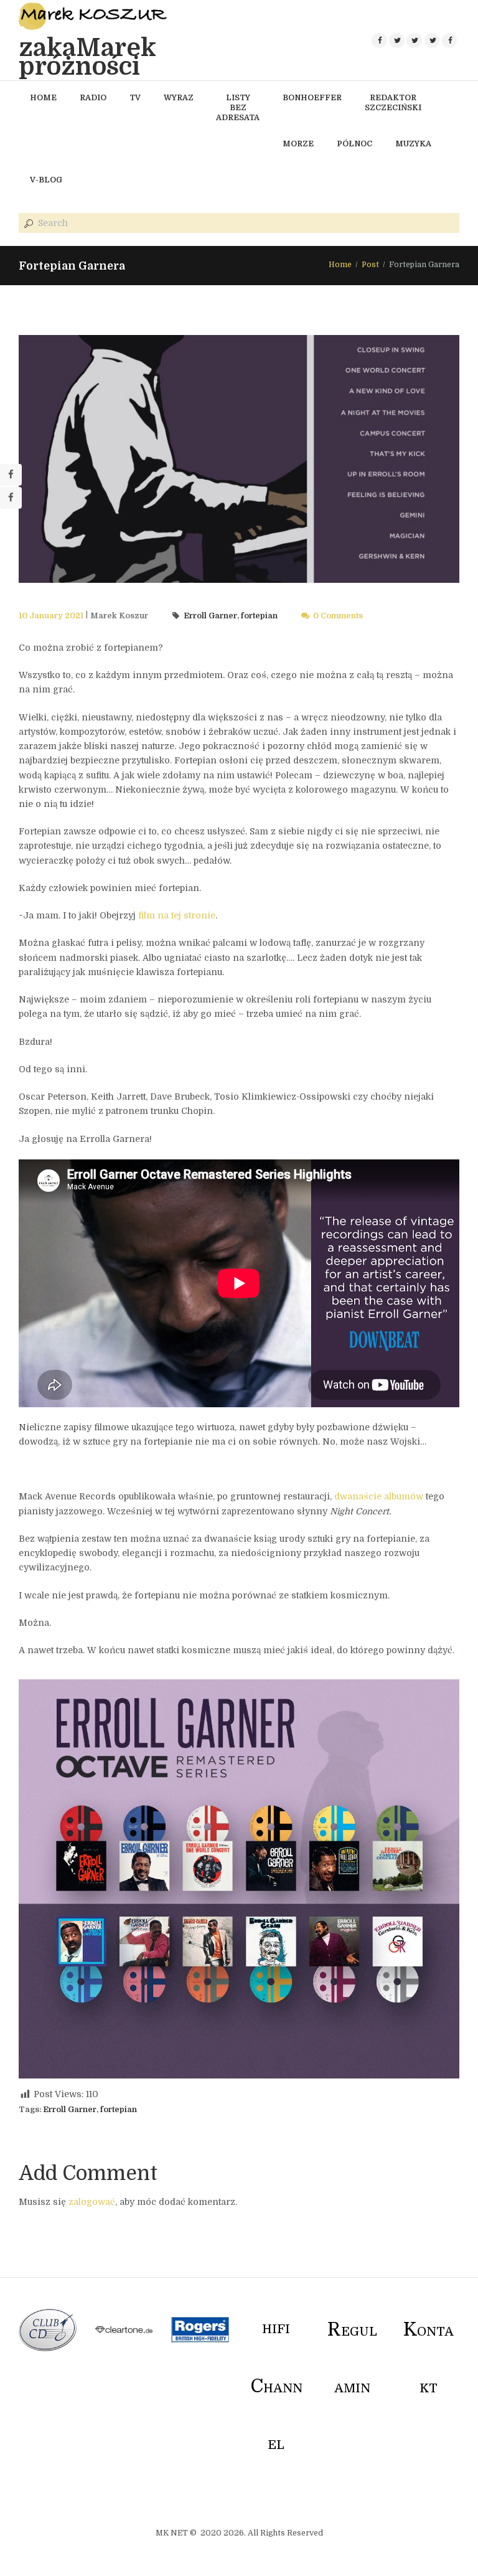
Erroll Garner (210, 616)
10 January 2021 (51, 616)
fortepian (259, 616)
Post (370, 265)
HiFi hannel (276, 2387)
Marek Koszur (119, 616)
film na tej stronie (177, 915)
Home (340, 265)
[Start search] (27, 224)
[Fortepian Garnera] (239, 459)
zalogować (92, 2202)
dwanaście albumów (379, 1496)
